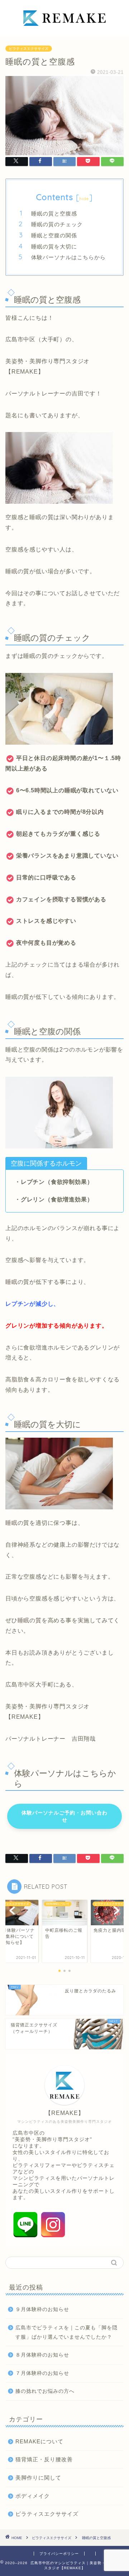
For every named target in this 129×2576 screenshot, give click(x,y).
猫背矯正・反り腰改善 (44, 2459)
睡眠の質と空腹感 (54, 214)
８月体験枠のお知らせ (42, 2355)
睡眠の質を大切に (54, 246)
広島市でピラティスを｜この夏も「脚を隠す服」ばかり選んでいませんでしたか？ (66, 2332)
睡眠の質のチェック (57, 224)
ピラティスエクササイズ (29, 49)
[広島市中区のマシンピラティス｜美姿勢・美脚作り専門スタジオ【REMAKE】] (64, 30)
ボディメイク (33, 2496)
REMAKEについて (39, 2441)
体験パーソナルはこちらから (68, 257)
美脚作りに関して (38, 2478)
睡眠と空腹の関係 (54, 235)
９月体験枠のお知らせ (42, 2309)
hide (84, 198)
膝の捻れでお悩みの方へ (45, 2391)
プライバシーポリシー (59, 2554)
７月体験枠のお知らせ (42, 2373)
